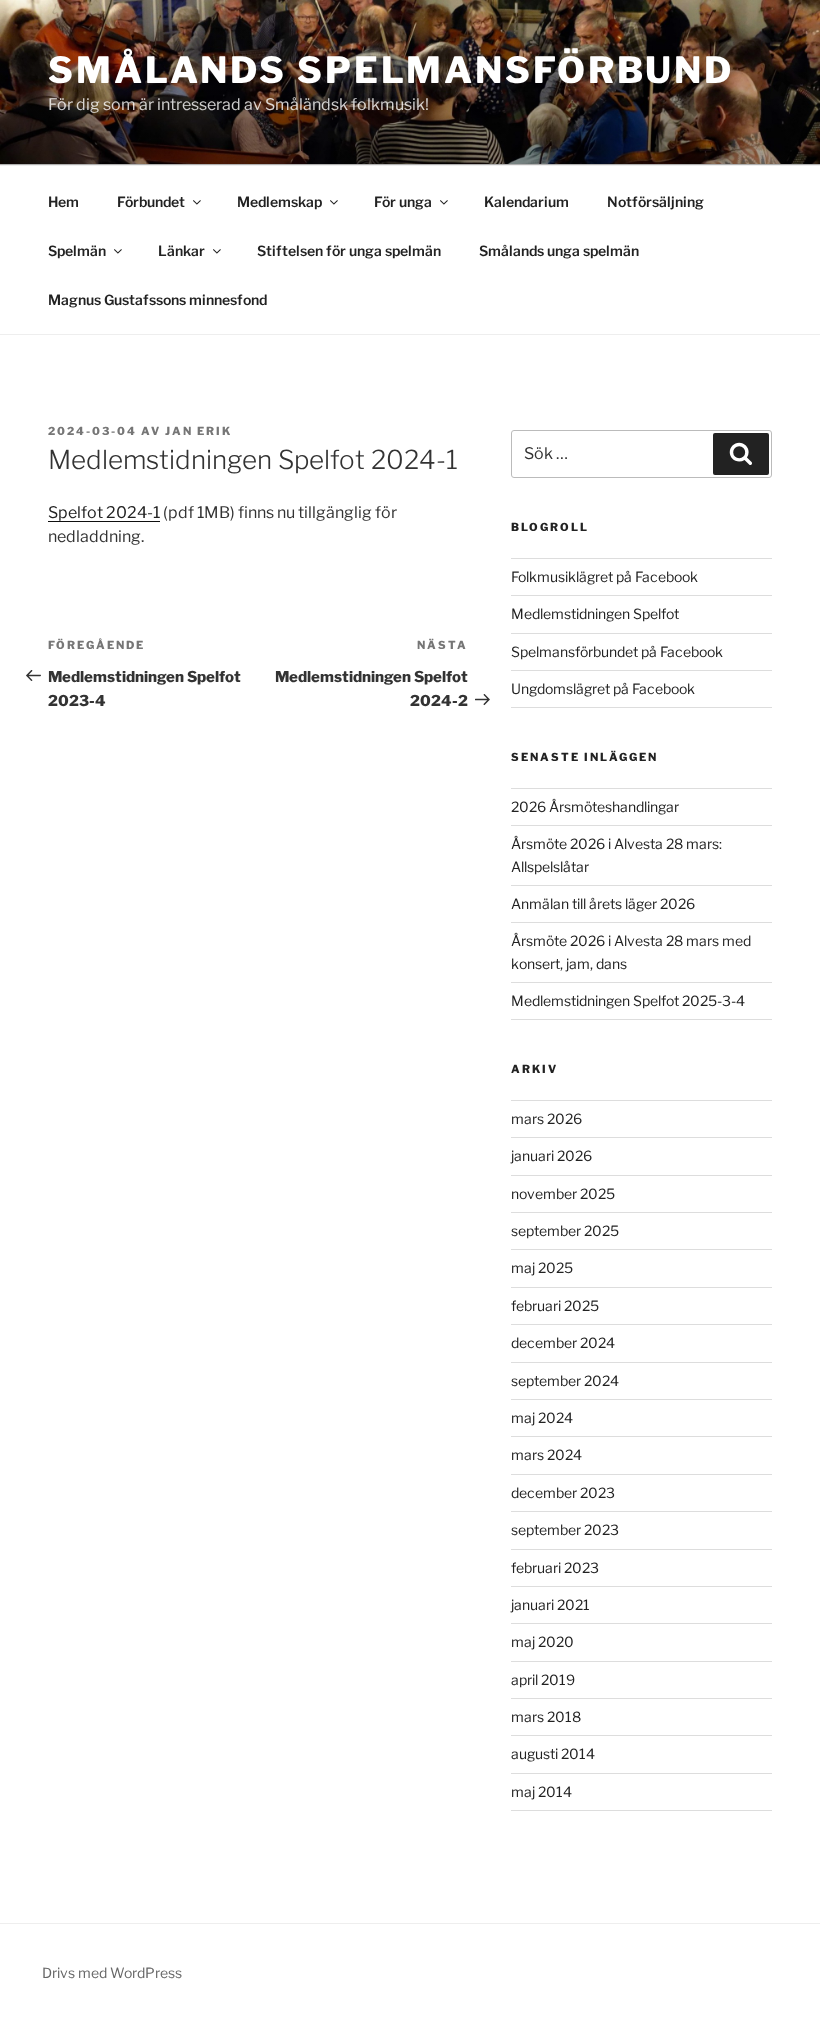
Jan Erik (198, 431)
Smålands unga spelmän (559, 250)
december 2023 (563, 1492)
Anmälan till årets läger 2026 (603, 903)
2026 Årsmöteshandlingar (595, 806)
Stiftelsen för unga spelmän (349, 250)
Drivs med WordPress (112, 1972)
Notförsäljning (655, 201)
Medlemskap (279, 201)
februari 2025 (555, 1305)
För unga (403, 201)
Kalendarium (526, 201)
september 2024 (565, 1380)
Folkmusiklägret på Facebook (604, 576)
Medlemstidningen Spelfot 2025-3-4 (628, 1000)
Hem (63, 201)
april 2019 (543, 1679)
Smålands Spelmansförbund (391, 70)
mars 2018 (546, 1716)
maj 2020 (542, 1641)
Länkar (181, 250)
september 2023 (565, 1529)
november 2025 (563, 1193)
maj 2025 (542, 1267)
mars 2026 (546, 1118)
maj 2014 (541, 1791)
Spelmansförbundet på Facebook (617, 651)
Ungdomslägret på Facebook (603, 688)
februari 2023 (555, 1567)
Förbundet (151, 201)
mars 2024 (546, 1454)
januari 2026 (551, 1155)
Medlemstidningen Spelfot (595, 613)
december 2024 (563, 1342)
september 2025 (565, 1230)
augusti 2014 (553, 1753)
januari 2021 (550, 1604)
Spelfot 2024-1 (104, 512)
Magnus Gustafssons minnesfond (157, 299)
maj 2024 (542, 1417)
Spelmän (77, 250)
